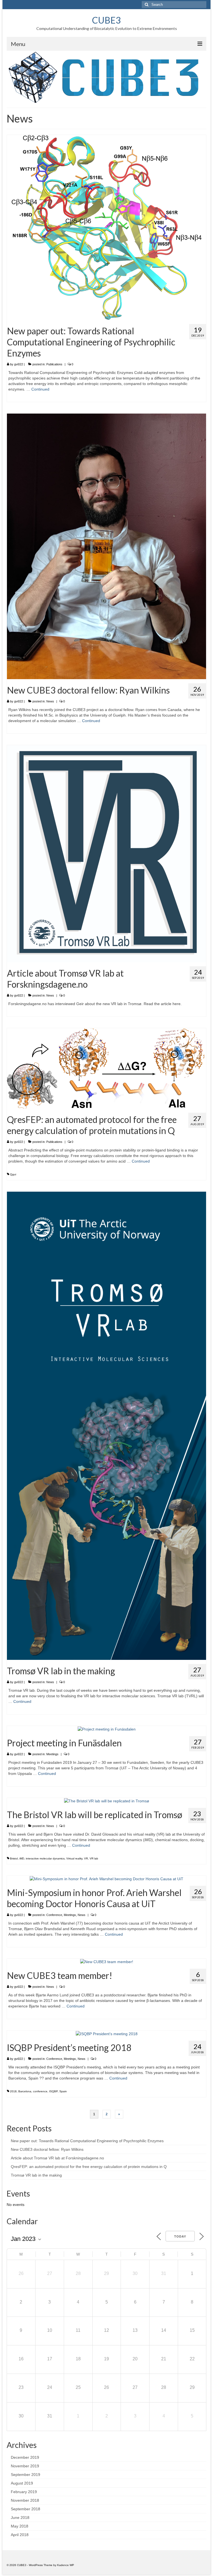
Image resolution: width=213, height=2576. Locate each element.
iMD (22, 1858)
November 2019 (25, 2466)
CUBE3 (106, 20)
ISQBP (53, 2091)
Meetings (52, 1754)
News (50, 701)
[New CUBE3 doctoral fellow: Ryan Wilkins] (106, 546)
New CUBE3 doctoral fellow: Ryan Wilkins (47, 2149)
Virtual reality (74, 1858)
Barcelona (25, 2091)
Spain (63, 2091)
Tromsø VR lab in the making (36, 2175)
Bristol (14, 1858)
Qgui (13, 1174)
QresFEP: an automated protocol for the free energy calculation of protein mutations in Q (89, 2167)
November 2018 (25, 2500)
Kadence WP (66, 2565)
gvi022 (19, 364)
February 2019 (24, 2492)
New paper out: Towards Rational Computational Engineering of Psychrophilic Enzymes (87, 2141)
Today (180, 2236)
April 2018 (20, 2535)
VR (86, 1858)
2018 (13, 2091)
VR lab (94, 1858)
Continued (40, 389)
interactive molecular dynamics (45, 1858)
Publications (54, 364)
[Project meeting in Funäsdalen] (107, 1729)
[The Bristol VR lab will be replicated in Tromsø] (107, 1801)
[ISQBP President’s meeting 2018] (107, 2033)
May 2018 (20, 2526)
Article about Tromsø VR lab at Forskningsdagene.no (57, 2158)
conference (40, 2091)
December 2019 (25, 2457)
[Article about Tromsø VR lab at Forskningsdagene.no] (106, 853)
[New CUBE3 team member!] (107, 1961)
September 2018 (26, 2509)
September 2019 (26, 2475)
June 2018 (20, 2518)
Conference (54, 1915)
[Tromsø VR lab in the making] (106, 1425)
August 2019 (22, 2483)
